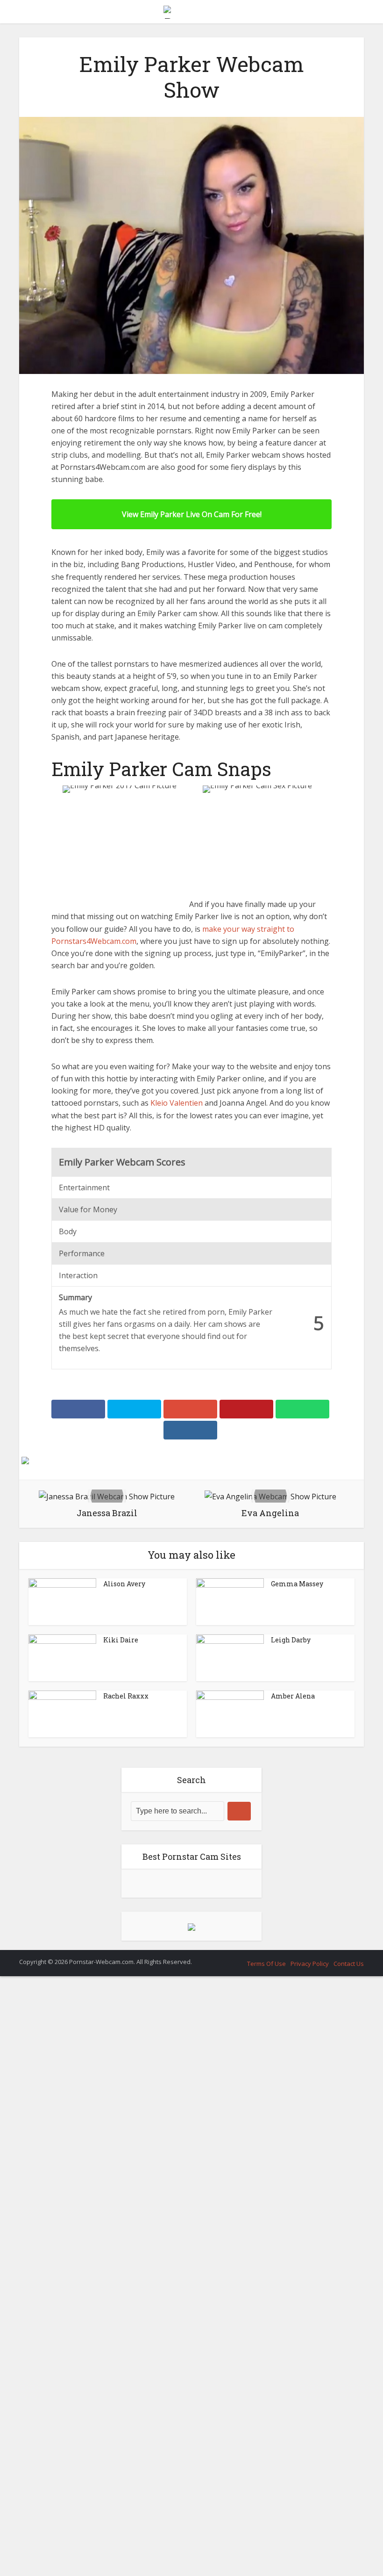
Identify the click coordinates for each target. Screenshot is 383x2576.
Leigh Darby (291, 2227)
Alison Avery (124, 2171)
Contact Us (349, 2551)
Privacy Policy (310, 2551)
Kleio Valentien (177, 1691)
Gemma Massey (297, 2171)
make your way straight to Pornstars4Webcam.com (148, 1528)
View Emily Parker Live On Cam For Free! (192, 514)
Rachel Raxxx (126, 2283)
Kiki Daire (121, 2227)
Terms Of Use (266, 2551)
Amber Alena (293, 2283)
